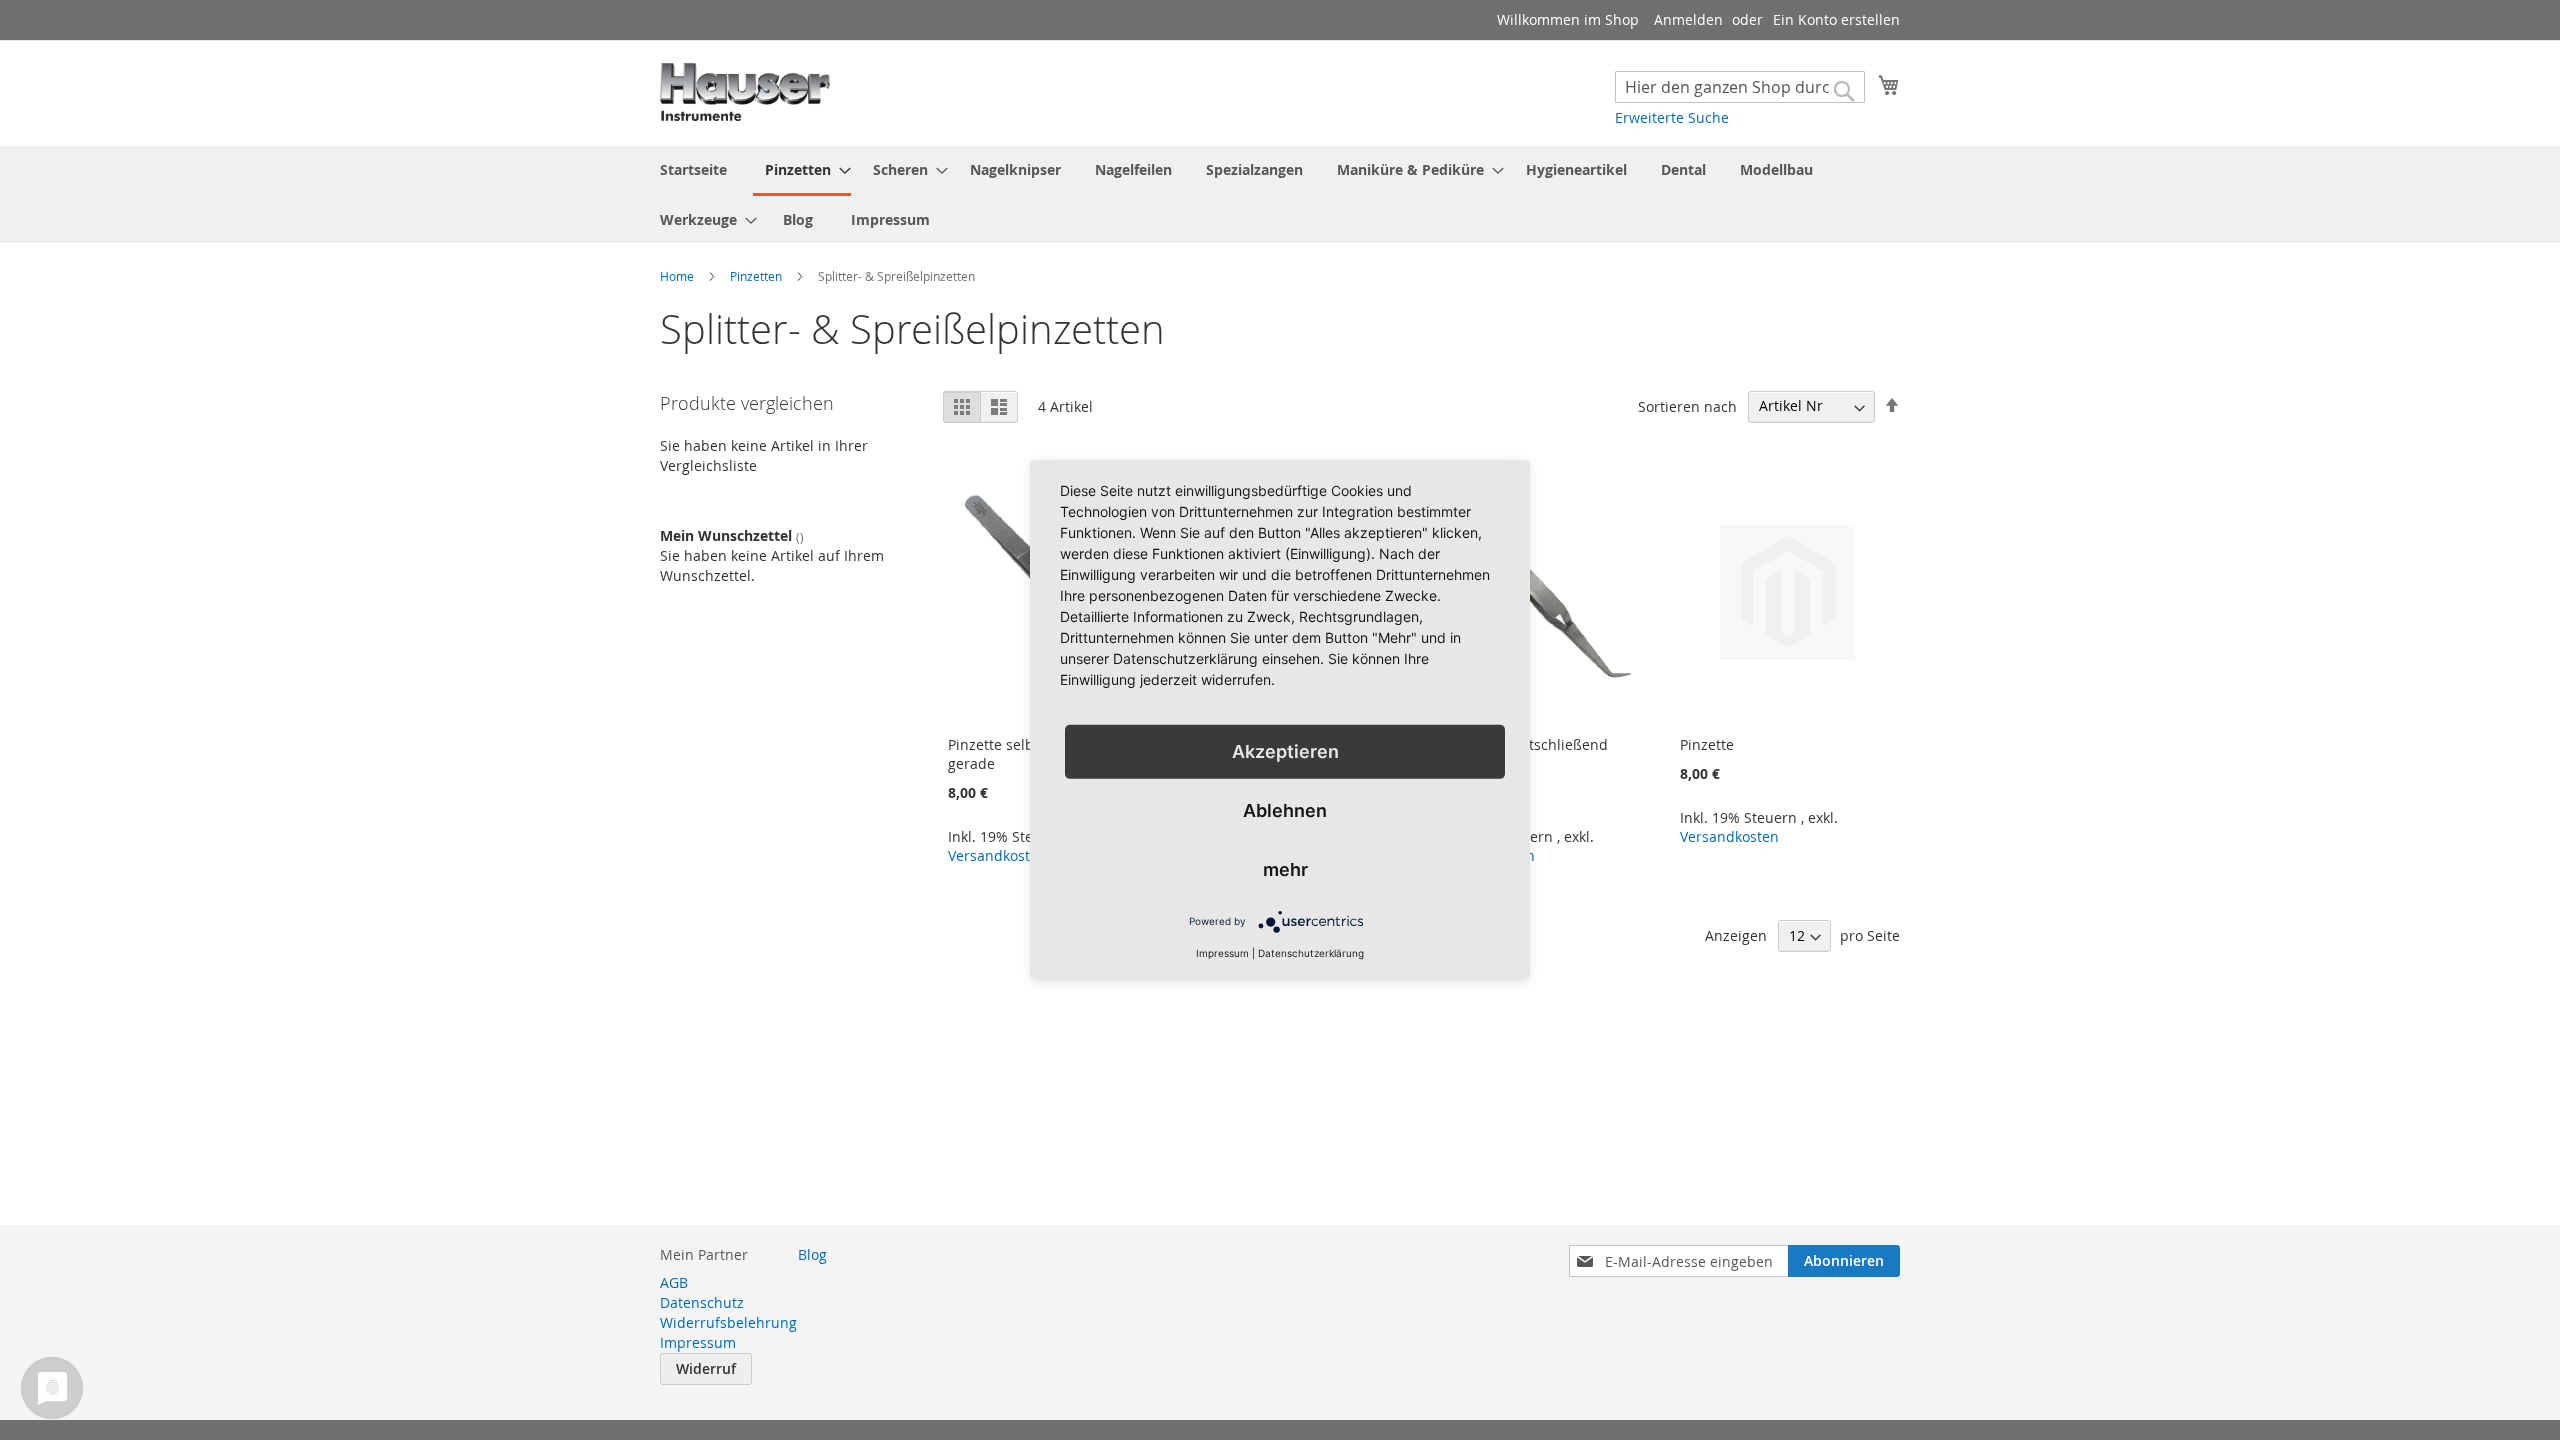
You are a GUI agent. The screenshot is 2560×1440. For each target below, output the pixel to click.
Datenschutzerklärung (1311, 953)
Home (678, 276)
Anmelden (1688, 19)
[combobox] (1740, 87)
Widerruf (706, 1368)
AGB (674, 1282)
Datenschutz (702, 1302)
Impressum (890, 219)
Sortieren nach (1687, 405)
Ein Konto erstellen (1836, 19)
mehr (1285, 869)
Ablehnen (1285, 810)
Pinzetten (757, 276)
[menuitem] (802, 171)
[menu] (1280, 194)
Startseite (693, 169)
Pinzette (1707, 744)
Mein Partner (704, 1254)
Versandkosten (997, 855)
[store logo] (745, 92)
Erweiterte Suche (1672, 117)
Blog (798, 219)
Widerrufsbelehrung (728, 1322)
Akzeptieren (1285, 751)
